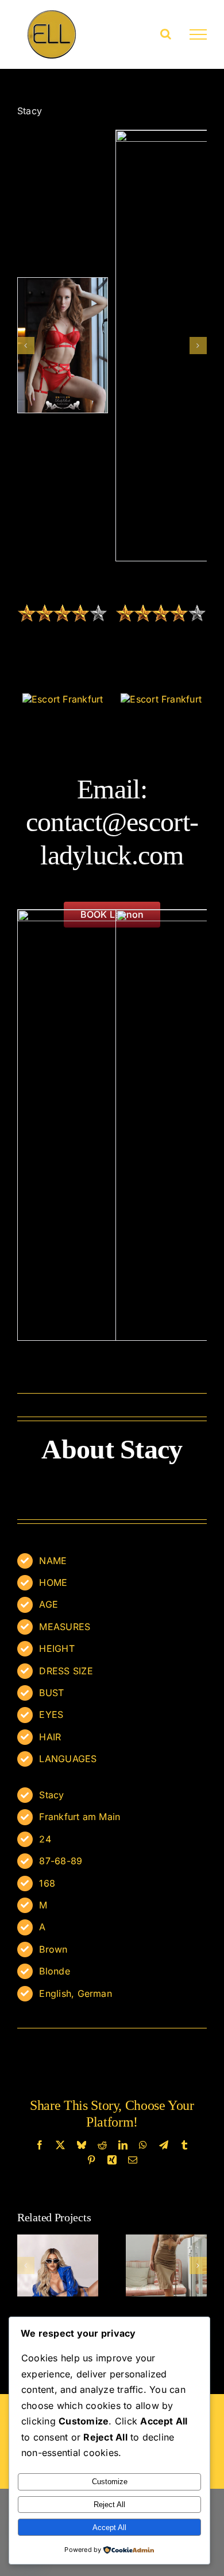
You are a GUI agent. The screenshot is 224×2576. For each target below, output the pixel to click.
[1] (63, 345)
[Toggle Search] (166, 34)
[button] (26, 346)
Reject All (109, 2505)
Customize (110, 2482)
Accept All (109, 2527)
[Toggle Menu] (198, 34)
